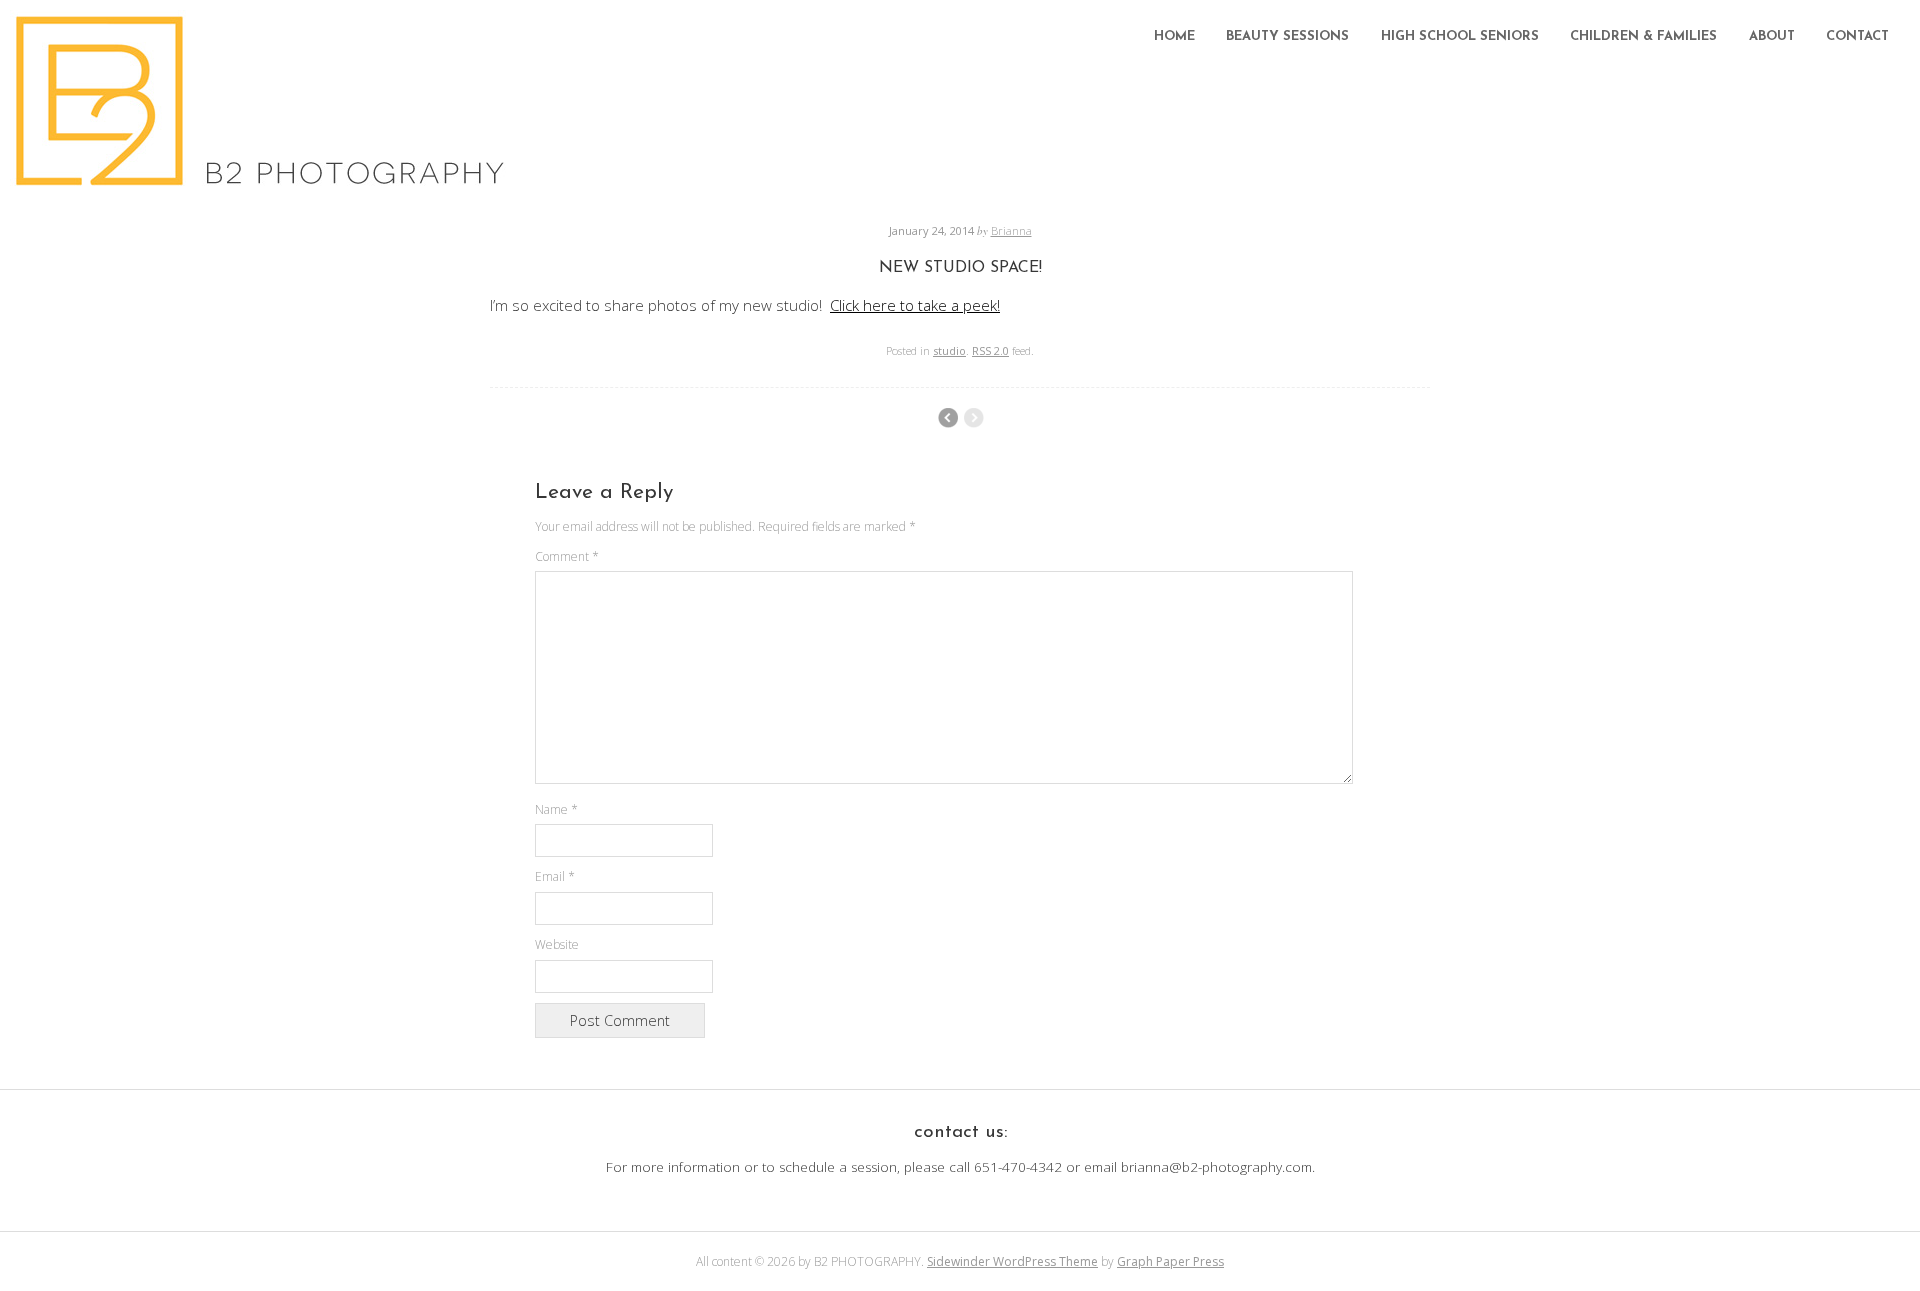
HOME (1174, 36)
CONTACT (1857, 36)
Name (556, 809)
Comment (567, 556)
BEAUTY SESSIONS (1287, 36)
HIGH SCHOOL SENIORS (1460, 36)
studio (949, 350)
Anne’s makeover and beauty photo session (947, 418)
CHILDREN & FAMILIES (1643, 36)
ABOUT (1772, 36)
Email (555, 876)
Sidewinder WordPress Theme (1012, 1261)
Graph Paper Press (1170, 1261)
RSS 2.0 (990, 350)
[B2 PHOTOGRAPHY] (265, 180)
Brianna (1011, 230)
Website (557, 944)
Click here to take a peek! (915, 305)
